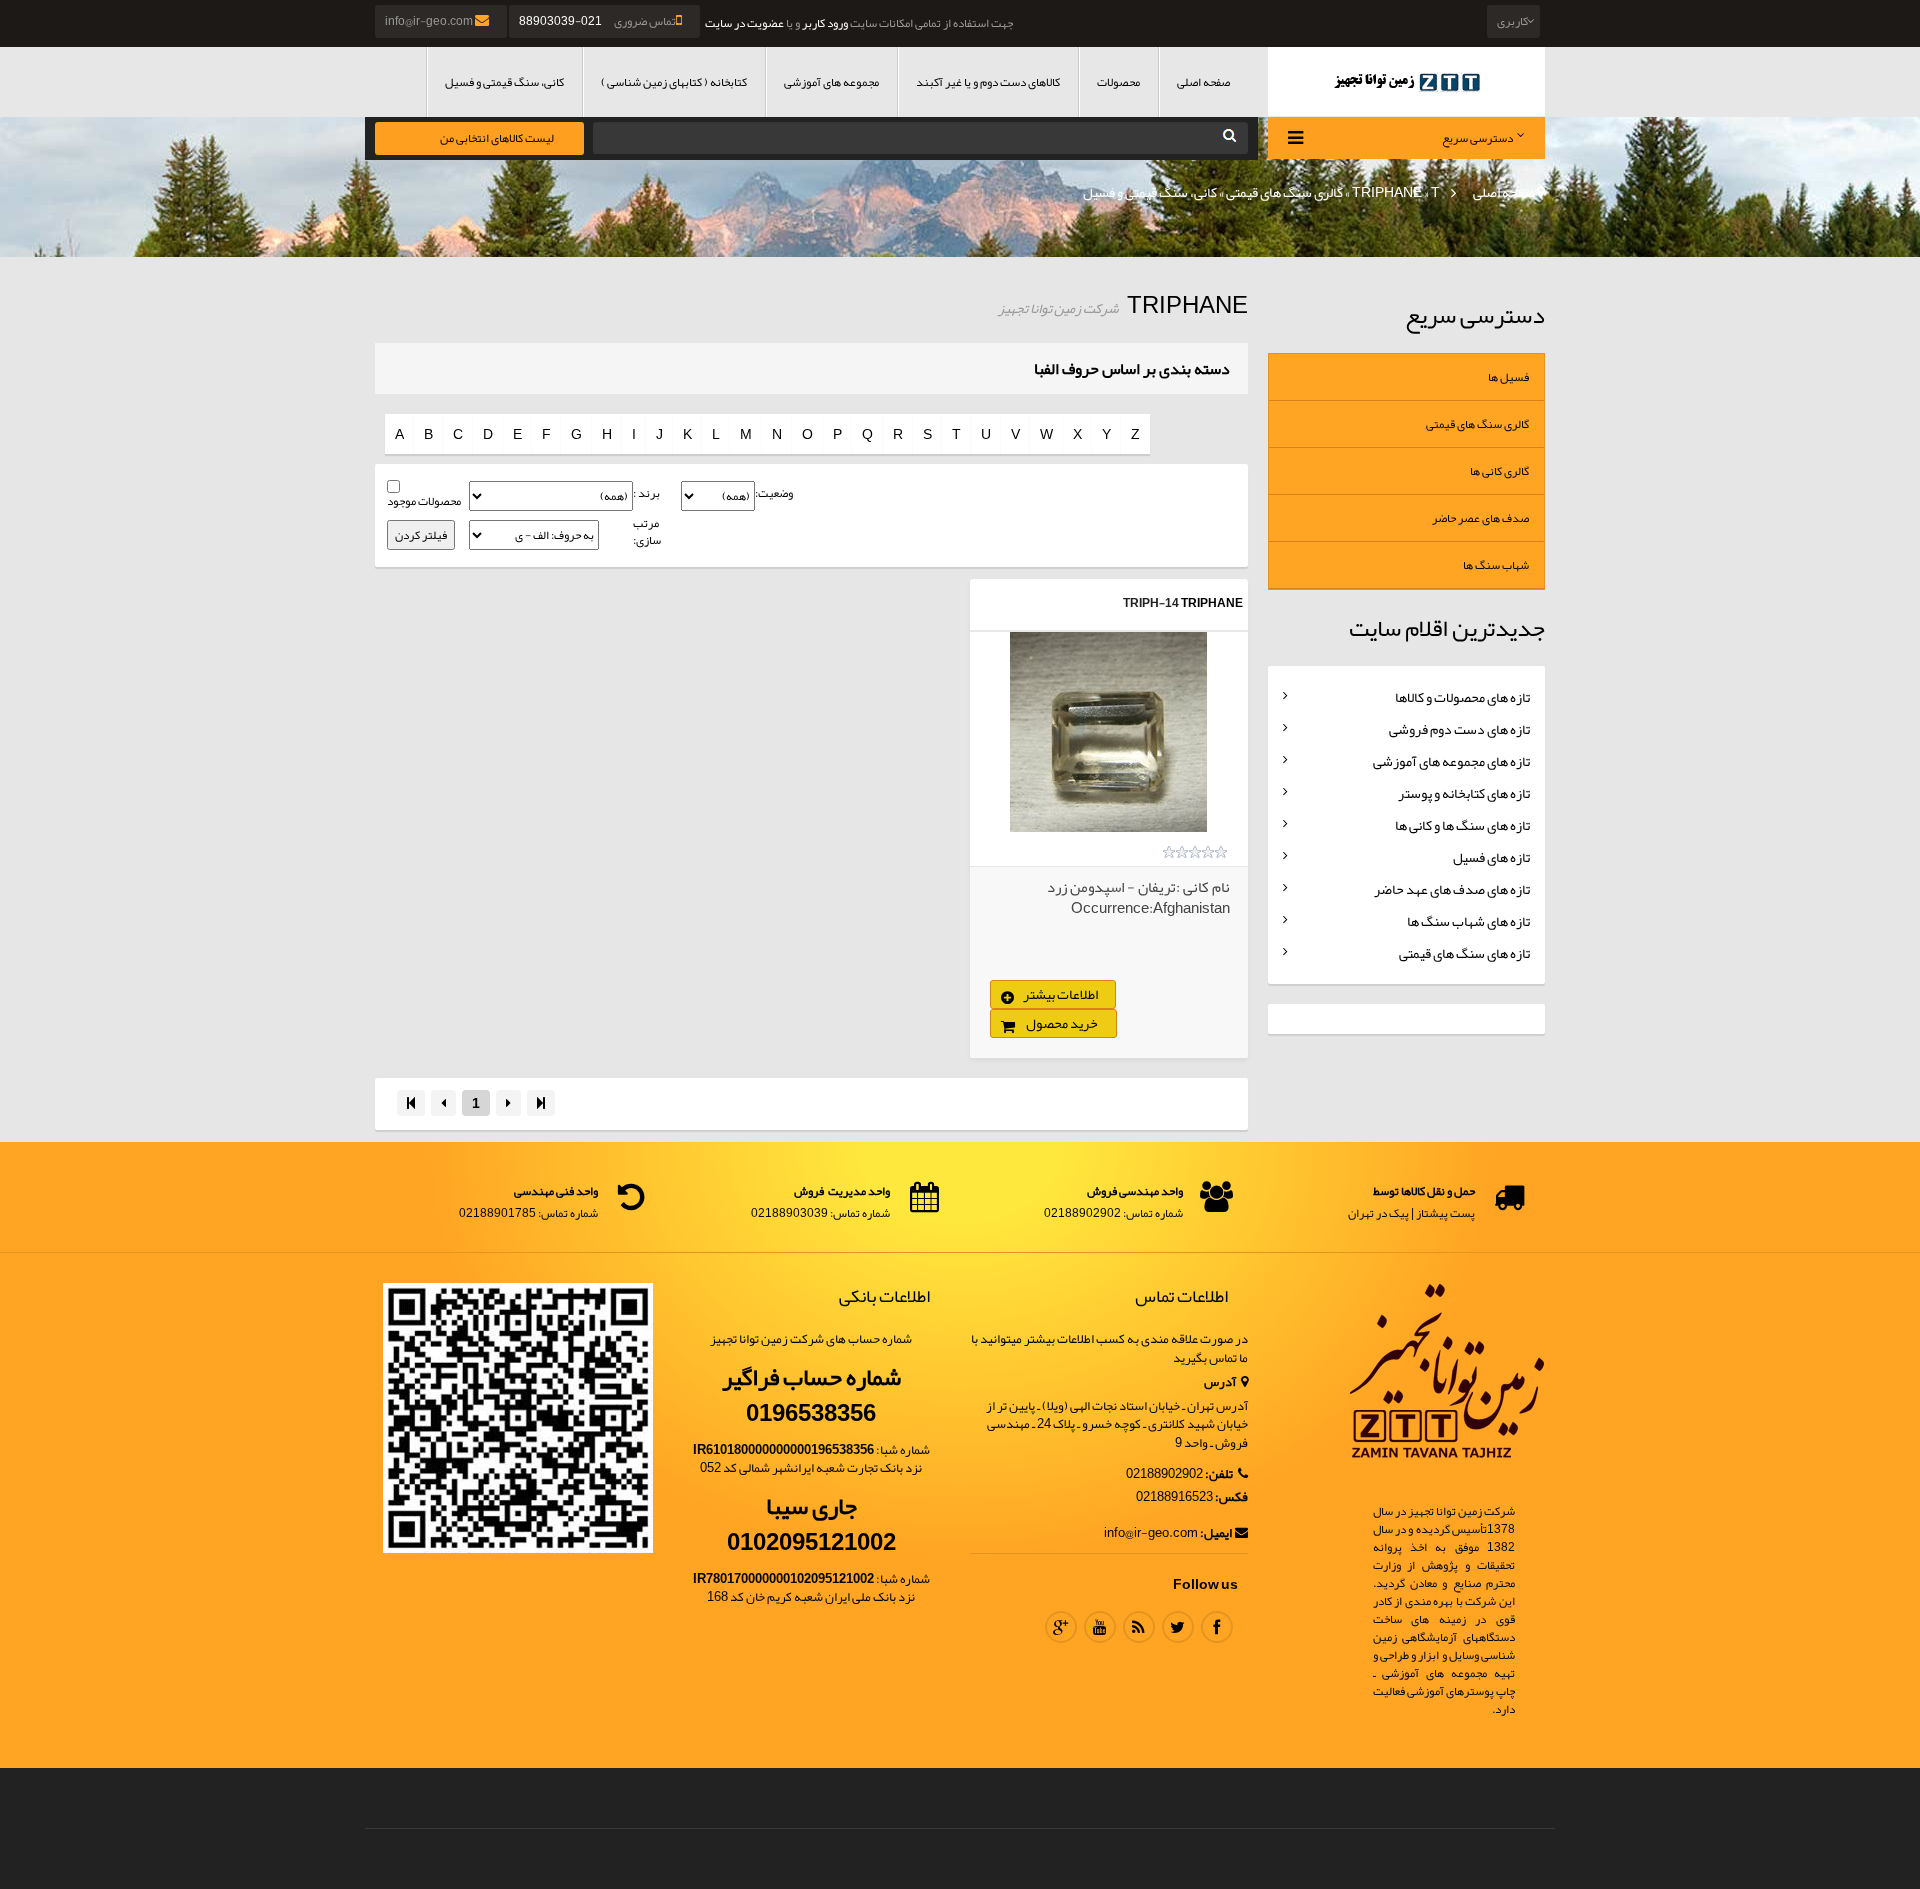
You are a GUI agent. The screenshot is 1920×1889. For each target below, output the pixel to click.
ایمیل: (1216, 1533)
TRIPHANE (1387, 192)
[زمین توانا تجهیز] (1407, 81)
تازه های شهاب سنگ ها (1468, 921)
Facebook (1217, 1627)
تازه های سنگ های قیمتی (1464, 953)
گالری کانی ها (1499, 471)
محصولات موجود (424, 501)
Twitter (1178, 1627)
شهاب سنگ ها (1496, 565)
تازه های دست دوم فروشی (1459, 729)
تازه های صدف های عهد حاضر (1452, 889)
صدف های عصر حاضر (1480, 518)
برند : (646, 493)
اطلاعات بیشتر (1060, 994)
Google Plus (1061, 1627)
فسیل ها (1508, 377)
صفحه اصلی (1203, 82)
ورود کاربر (825, 23)
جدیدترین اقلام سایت (1447, 628)
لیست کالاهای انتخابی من (497, 138)
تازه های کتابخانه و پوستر (1464, 793)
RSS (1139, 1627)
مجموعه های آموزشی (831, 82)
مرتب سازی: (647, 532)
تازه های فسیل (1491, 857)
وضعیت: (774, 493)
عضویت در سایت (744, 23)
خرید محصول (1062, 1023)
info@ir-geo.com (430, 21)
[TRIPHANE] (1108, 732)
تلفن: (1220, 1474)
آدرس (1221, 1382)
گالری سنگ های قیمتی (1284, 192)
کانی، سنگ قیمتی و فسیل (504, 82)
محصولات (1118, 82)
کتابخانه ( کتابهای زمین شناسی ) (674, 82)
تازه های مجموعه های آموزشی (1451, 761)
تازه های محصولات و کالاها (1462, 697)
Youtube (1100, 1627)
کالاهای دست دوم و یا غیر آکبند (988, 82)
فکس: (1231, 1497)
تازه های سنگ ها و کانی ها (1462, 825)
